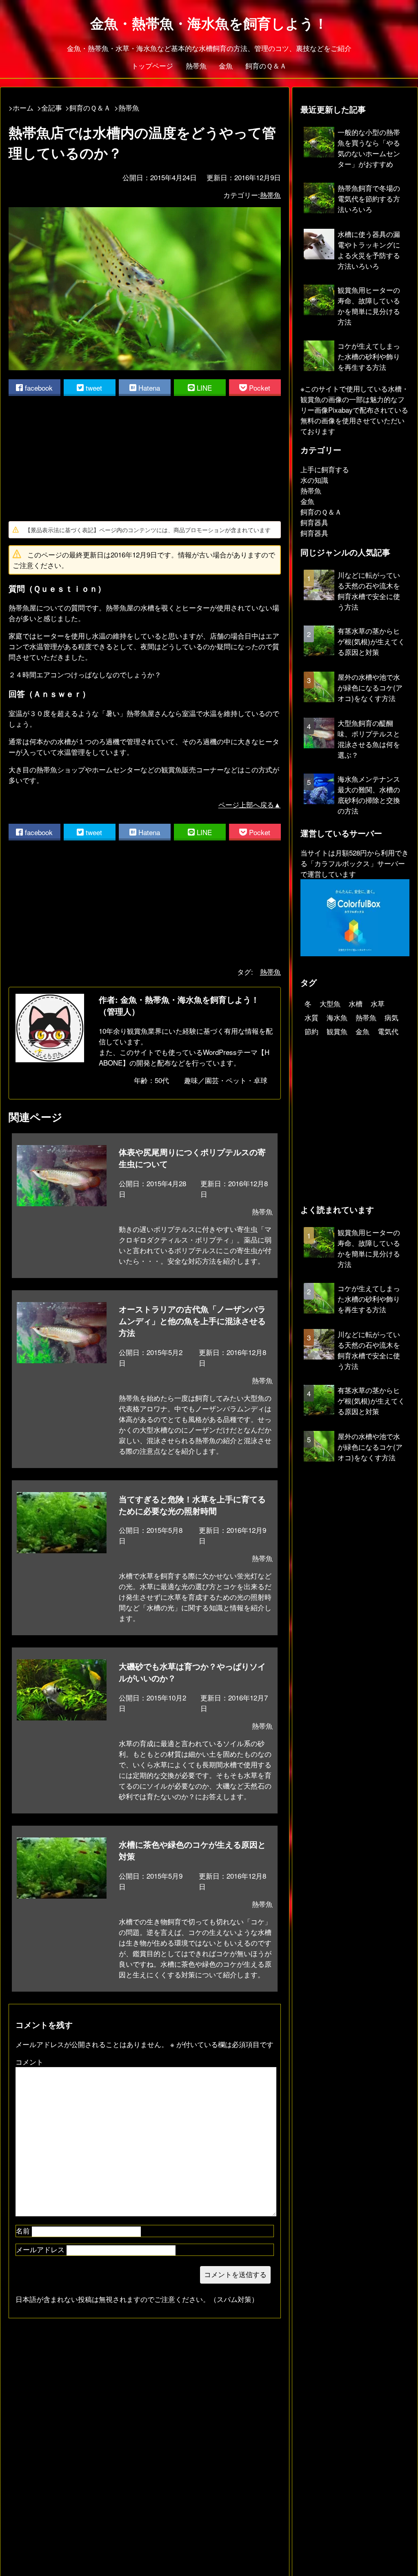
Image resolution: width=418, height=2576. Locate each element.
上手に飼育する (325, 469)
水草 (378, 1003)
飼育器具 (314, 522)
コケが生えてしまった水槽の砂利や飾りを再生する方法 (369, 356)
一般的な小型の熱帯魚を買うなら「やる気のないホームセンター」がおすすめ (369, 148)
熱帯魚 (196, 65)
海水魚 (337, 1017)
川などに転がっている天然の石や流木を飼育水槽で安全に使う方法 (369, 591)
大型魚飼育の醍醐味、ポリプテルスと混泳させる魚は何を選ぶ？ (369, 739)
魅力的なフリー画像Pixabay (352, 404)
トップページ (152, 65)
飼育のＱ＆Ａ (266, 65)
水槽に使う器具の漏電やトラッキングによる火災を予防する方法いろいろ (369, 250)
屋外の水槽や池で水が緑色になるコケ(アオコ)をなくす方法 (370, 687)
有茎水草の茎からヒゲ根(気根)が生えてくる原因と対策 (371, 641)
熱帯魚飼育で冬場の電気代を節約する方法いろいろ (369, 198)
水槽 (356, 1003)
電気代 (388, 1031)
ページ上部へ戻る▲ (250, 804)
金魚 (226, 65)
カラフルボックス (342, 863)
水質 (311, 1017)
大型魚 (330, 1003)
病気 (391, 1017)
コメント (29, 2062)
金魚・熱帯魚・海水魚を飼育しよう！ (209, 23)
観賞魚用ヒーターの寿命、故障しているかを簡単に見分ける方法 (369, 306)
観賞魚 (337, 1031)
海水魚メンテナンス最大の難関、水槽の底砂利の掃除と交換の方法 (369, 795)
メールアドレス (40, 2249)
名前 (23, 2230)
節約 (311, 1031)
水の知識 (314, 480)
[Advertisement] (145, 458)
